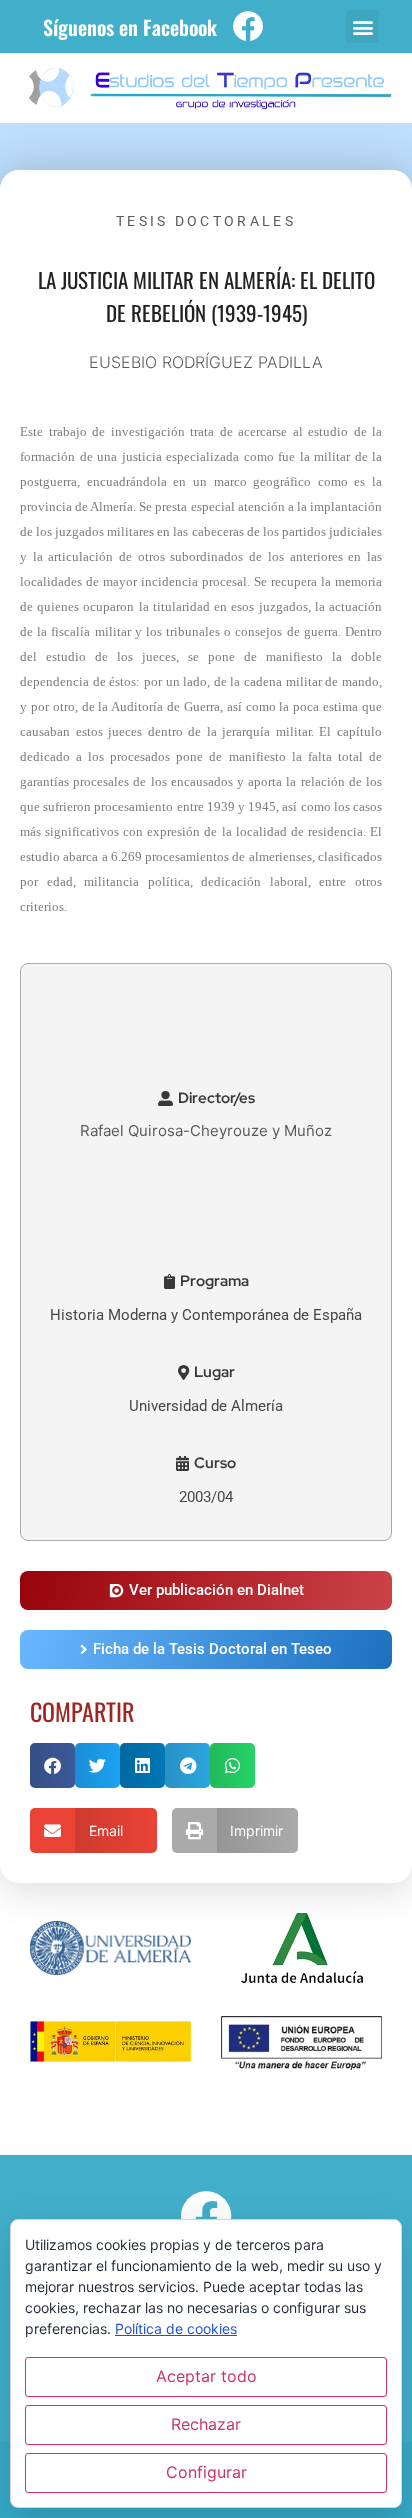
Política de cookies (176, 2328)
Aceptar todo (206, 2376)
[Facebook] (248, 26)
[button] (362, 26)
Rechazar (206, 2424)
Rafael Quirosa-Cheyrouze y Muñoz (206, 1130)
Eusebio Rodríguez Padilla (206, 362)
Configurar (206, 2472)
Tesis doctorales (206, 221)
